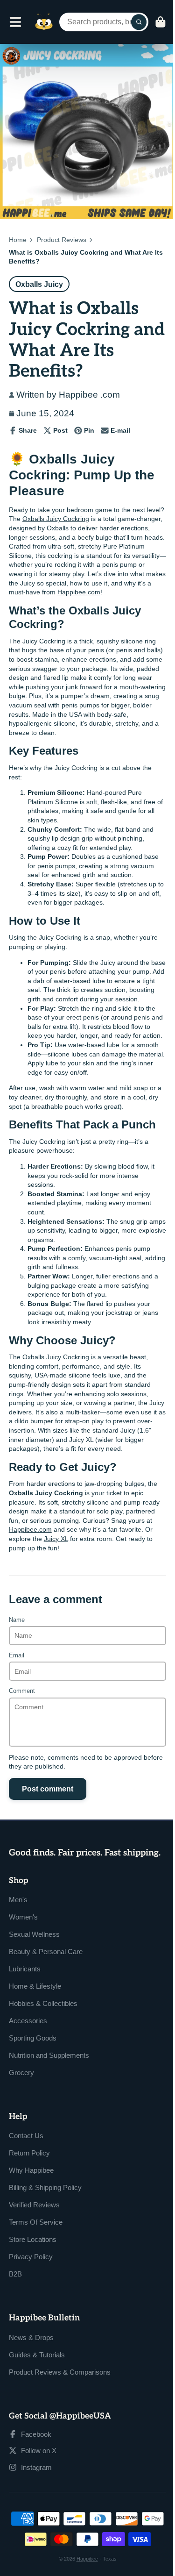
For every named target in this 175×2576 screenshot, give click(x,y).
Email (17, 1655)
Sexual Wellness (34, 1934)
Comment (22, 1691)
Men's (18, 1900)
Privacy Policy (31, 2257)
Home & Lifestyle (35, 1986)
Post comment (48, 1789)
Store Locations (33, 2239)
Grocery (21, 2073)
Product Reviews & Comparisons (60, 2372)
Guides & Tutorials (37, 2355)
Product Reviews (62, 240)
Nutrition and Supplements (49, 2055)
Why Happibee (31, 2170)
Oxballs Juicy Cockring (56, 519)
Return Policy (29, 2153)
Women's (23, 1917)
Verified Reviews (34, 2205)
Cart (161, 22)
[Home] (44, 22)
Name (17, 1620)
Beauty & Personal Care (46, 1952)
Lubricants (25, 1969)
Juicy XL (56, 1539)
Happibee (87, 2559)
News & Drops (31, 2337)
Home (18, 240)
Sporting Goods (33, 2038)
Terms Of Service (36, 2222)
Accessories (28, 2021)
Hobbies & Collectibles (43, 2003)
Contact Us (26, 2136)
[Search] (139, 22)
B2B (15, 2274)
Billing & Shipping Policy (45, 2187)
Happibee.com (79, 592)
